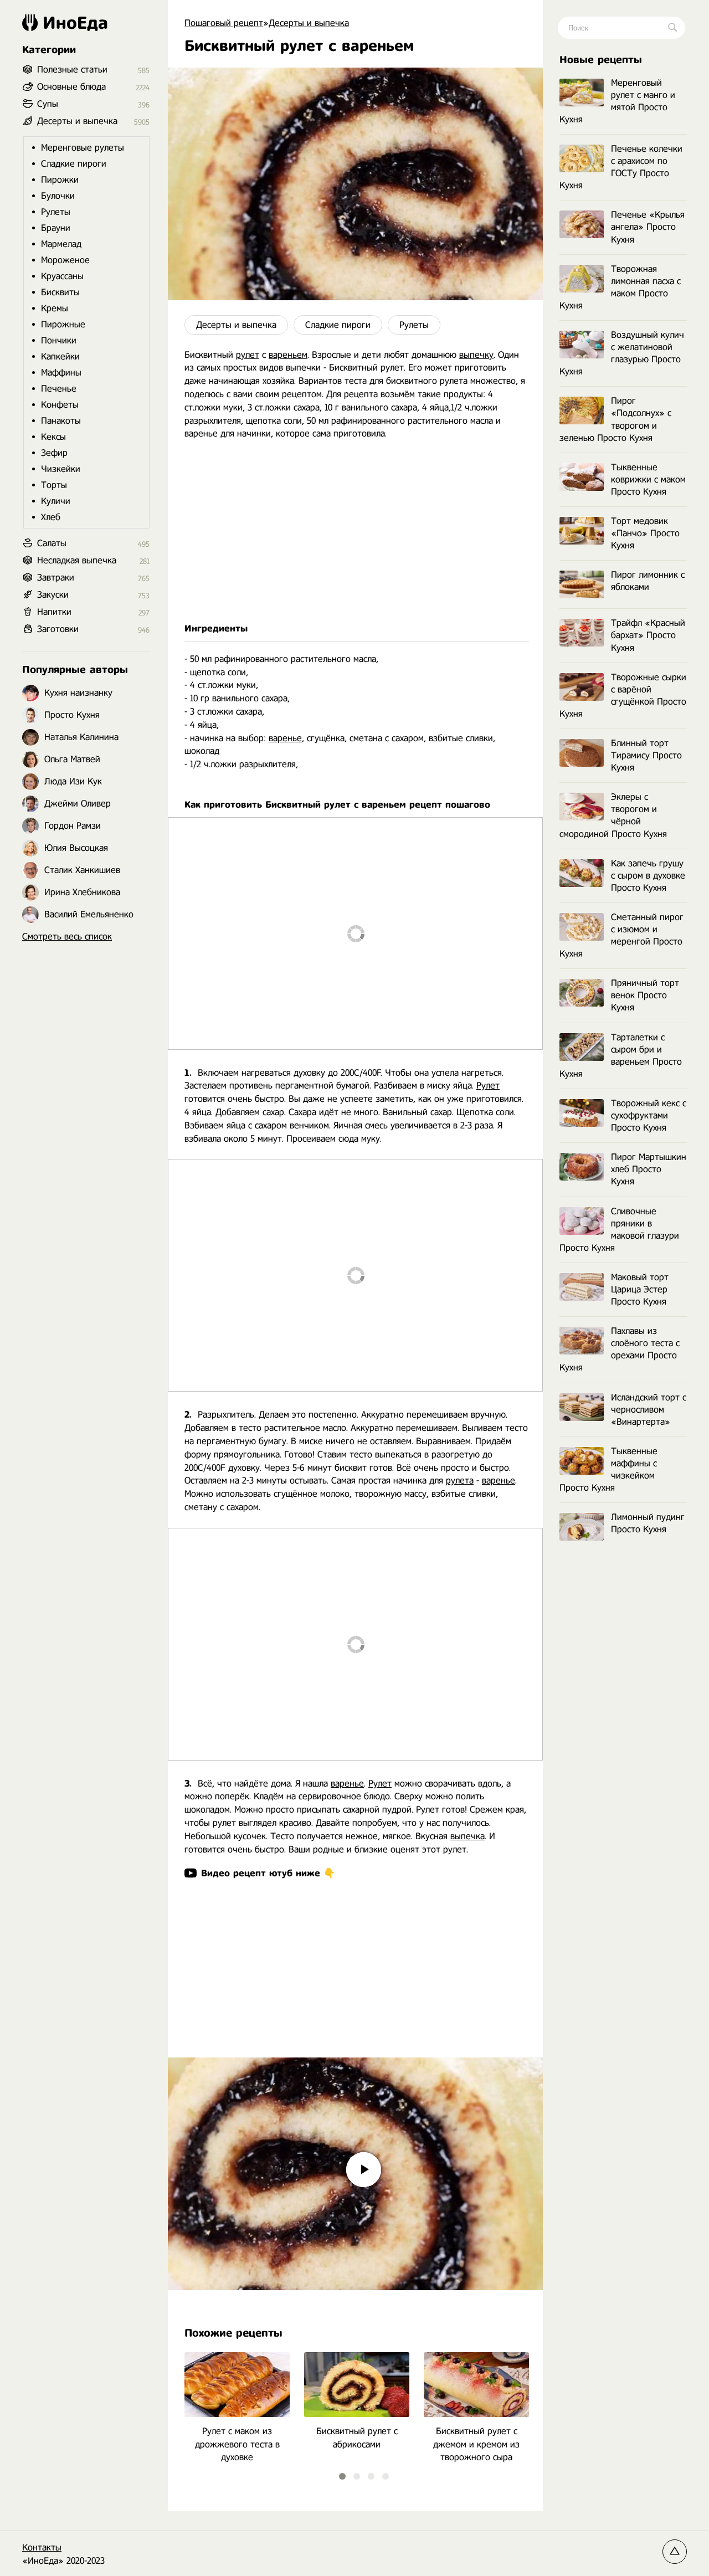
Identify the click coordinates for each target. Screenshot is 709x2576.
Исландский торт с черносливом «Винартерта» (649, 1410)
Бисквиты (60, 292)
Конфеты (60, 405)
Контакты (42, 2547)
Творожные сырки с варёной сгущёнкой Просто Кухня (623, 696)
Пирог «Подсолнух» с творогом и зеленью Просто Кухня (615, 419)
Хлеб (51, 517)
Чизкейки (61, 469)
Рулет (488, 1086)
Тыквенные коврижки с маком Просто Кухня (648, 479)
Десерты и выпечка (236, 325)
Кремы (55, 308)
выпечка (467, 1836)
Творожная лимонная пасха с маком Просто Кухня (620, 287)
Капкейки (60, 356)
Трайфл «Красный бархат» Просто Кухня (648, 635)
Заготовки (58, 629)
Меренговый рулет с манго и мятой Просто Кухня (617, 101)
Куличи (56, 501)
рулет (248, 355)
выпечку (476, 355)
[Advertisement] (355, 531)
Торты (54, 485)
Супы (48, 104)
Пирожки (60, 180)
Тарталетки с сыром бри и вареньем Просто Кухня (621, 1056)
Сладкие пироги (338, 325)
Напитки (54, 612)
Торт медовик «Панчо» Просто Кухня (645, 533)
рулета (460, 1481)
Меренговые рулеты (83, 148)
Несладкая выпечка (77, 560)
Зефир (54, 453)
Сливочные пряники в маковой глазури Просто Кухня (619, 1230)
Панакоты (61, 421)
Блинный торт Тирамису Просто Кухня (646, 755)
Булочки (58, 196)
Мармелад (61, 244)
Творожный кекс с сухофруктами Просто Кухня (649, 1115)
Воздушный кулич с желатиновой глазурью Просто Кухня (622, 353)
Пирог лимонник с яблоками (648, 581)
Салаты (52, 543)
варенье (285, 738)
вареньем (288, 355)
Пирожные (63, 324)
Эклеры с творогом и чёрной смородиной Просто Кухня (613, 815)
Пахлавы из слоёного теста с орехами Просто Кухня (620, 1349)
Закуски (53, 595)
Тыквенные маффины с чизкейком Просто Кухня (608, 1469)
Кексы (53, 437)
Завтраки (56, 578)
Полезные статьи (72, 70)
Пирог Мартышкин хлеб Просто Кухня (649, 1169)
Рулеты (414, 325)
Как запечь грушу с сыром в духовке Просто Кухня (648, 876)
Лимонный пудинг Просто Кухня (648, 1523)
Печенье (59, 389)
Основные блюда (71, 87)
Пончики (59, 340)
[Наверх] (675, 2552)
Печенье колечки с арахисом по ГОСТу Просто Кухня (621, 167)
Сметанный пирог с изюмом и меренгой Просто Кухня (621, 935)
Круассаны (62, 276)
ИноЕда (75, 23)
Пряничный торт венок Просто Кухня (645, 995)
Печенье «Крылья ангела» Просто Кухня (648, 227)
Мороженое (65, 260)
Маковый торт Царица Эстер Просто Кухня (640, 1289)
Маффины (61, 373)
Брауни (56, 228)
